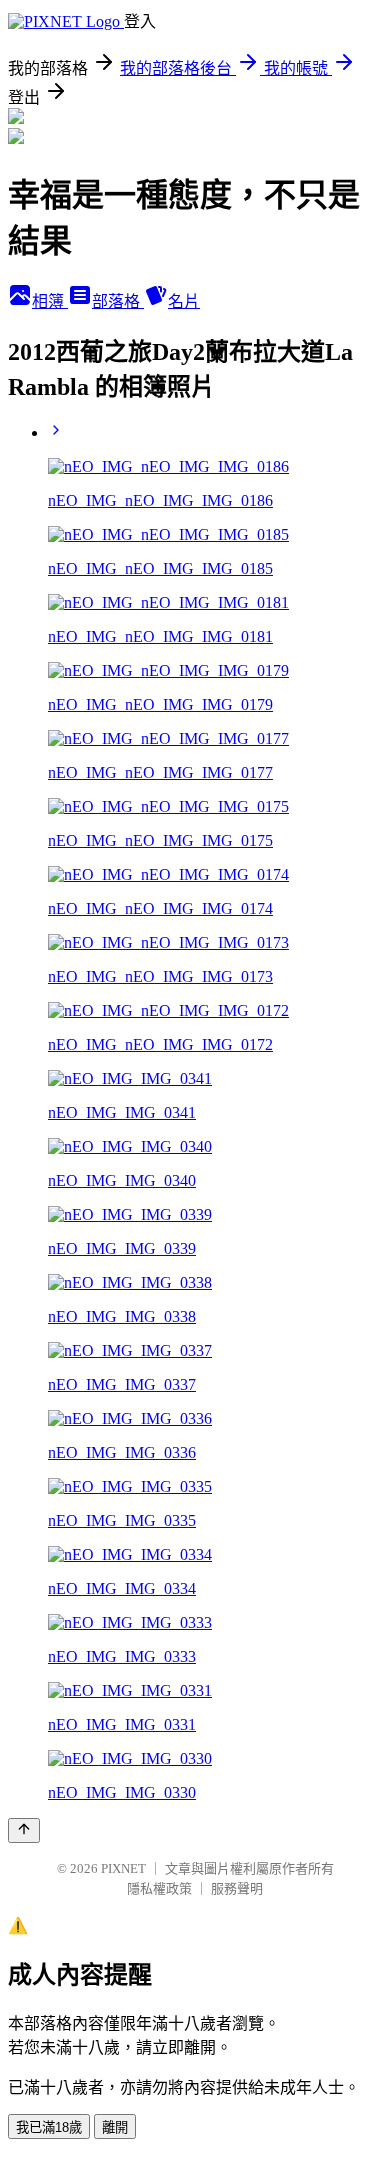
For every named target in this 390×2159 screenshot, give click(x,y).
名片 (184, 301)
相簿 (50, 301)
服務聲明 (237, 1888)
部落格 (118, 301)
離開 (115, 2127)
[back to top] (24, 1830)
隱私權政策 (159, 1888)
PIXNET (123, 1868)
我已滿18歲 (49, 2127)
